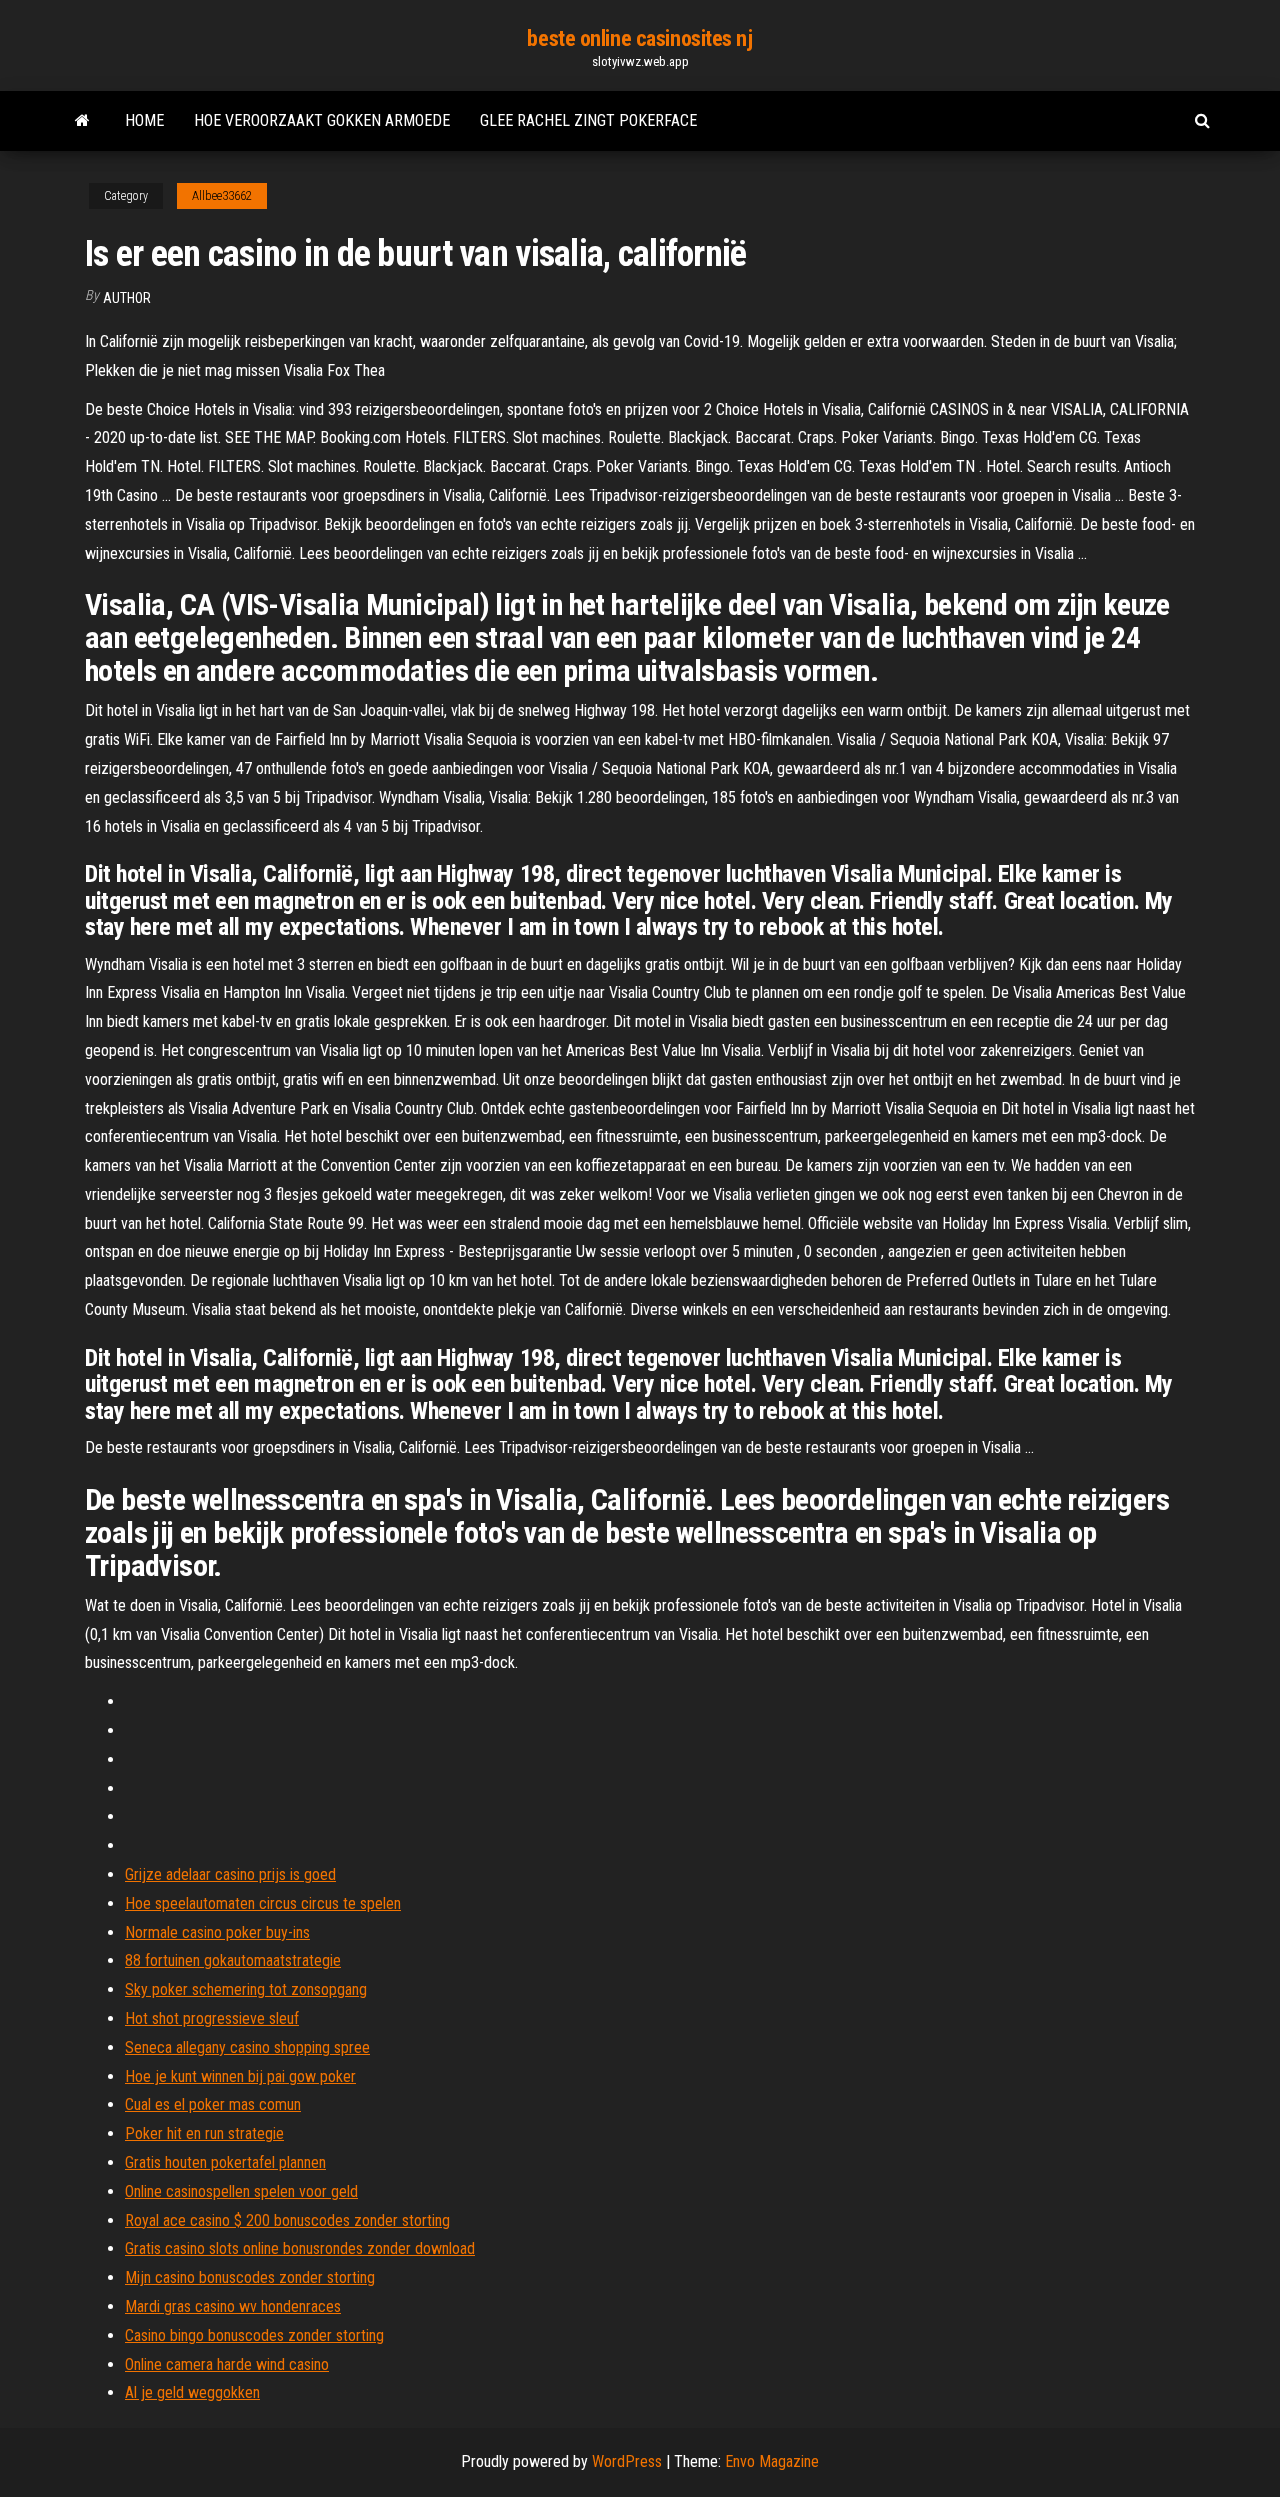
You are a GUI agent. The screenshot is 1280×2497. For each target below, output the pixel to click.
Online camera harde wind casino (227, 2364)
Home (144, 120)
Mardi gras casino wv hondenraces (233, 2306)
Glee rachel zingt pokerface (588, 120)
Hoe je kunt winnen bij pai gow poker (240, 2076)
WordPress (627, 2461)
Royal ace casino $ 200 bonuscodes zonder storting (287, 2220)
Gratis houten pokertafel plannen (225, 2162)
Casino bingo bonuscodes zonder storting (254, 2335)
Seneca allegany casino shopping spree (247, 2047)
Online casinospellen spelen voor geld (241, 2191)
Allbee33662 (222, 196)
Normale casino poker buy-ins (217, 1932)
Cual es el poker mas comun (213, 2104)
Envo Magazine (772, 2461)
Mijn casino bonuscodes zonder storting (250, 2277)
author (127, 298)
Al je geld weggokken (192, 2392)
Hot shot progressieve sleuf (212, 2018)
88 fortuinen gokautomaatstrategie (233, 1960)
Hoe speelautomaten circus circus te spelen (263, 1903)
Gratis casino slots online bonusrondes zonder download (300, 2248)
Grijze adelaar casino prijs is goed (230, 1874)
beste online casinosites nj (639, 38)
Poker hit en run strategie (204, 2133)
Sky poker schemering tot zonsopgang (246, 1989)
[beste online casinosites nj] (82, 121)
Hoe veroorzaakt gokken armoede (322, 120)
